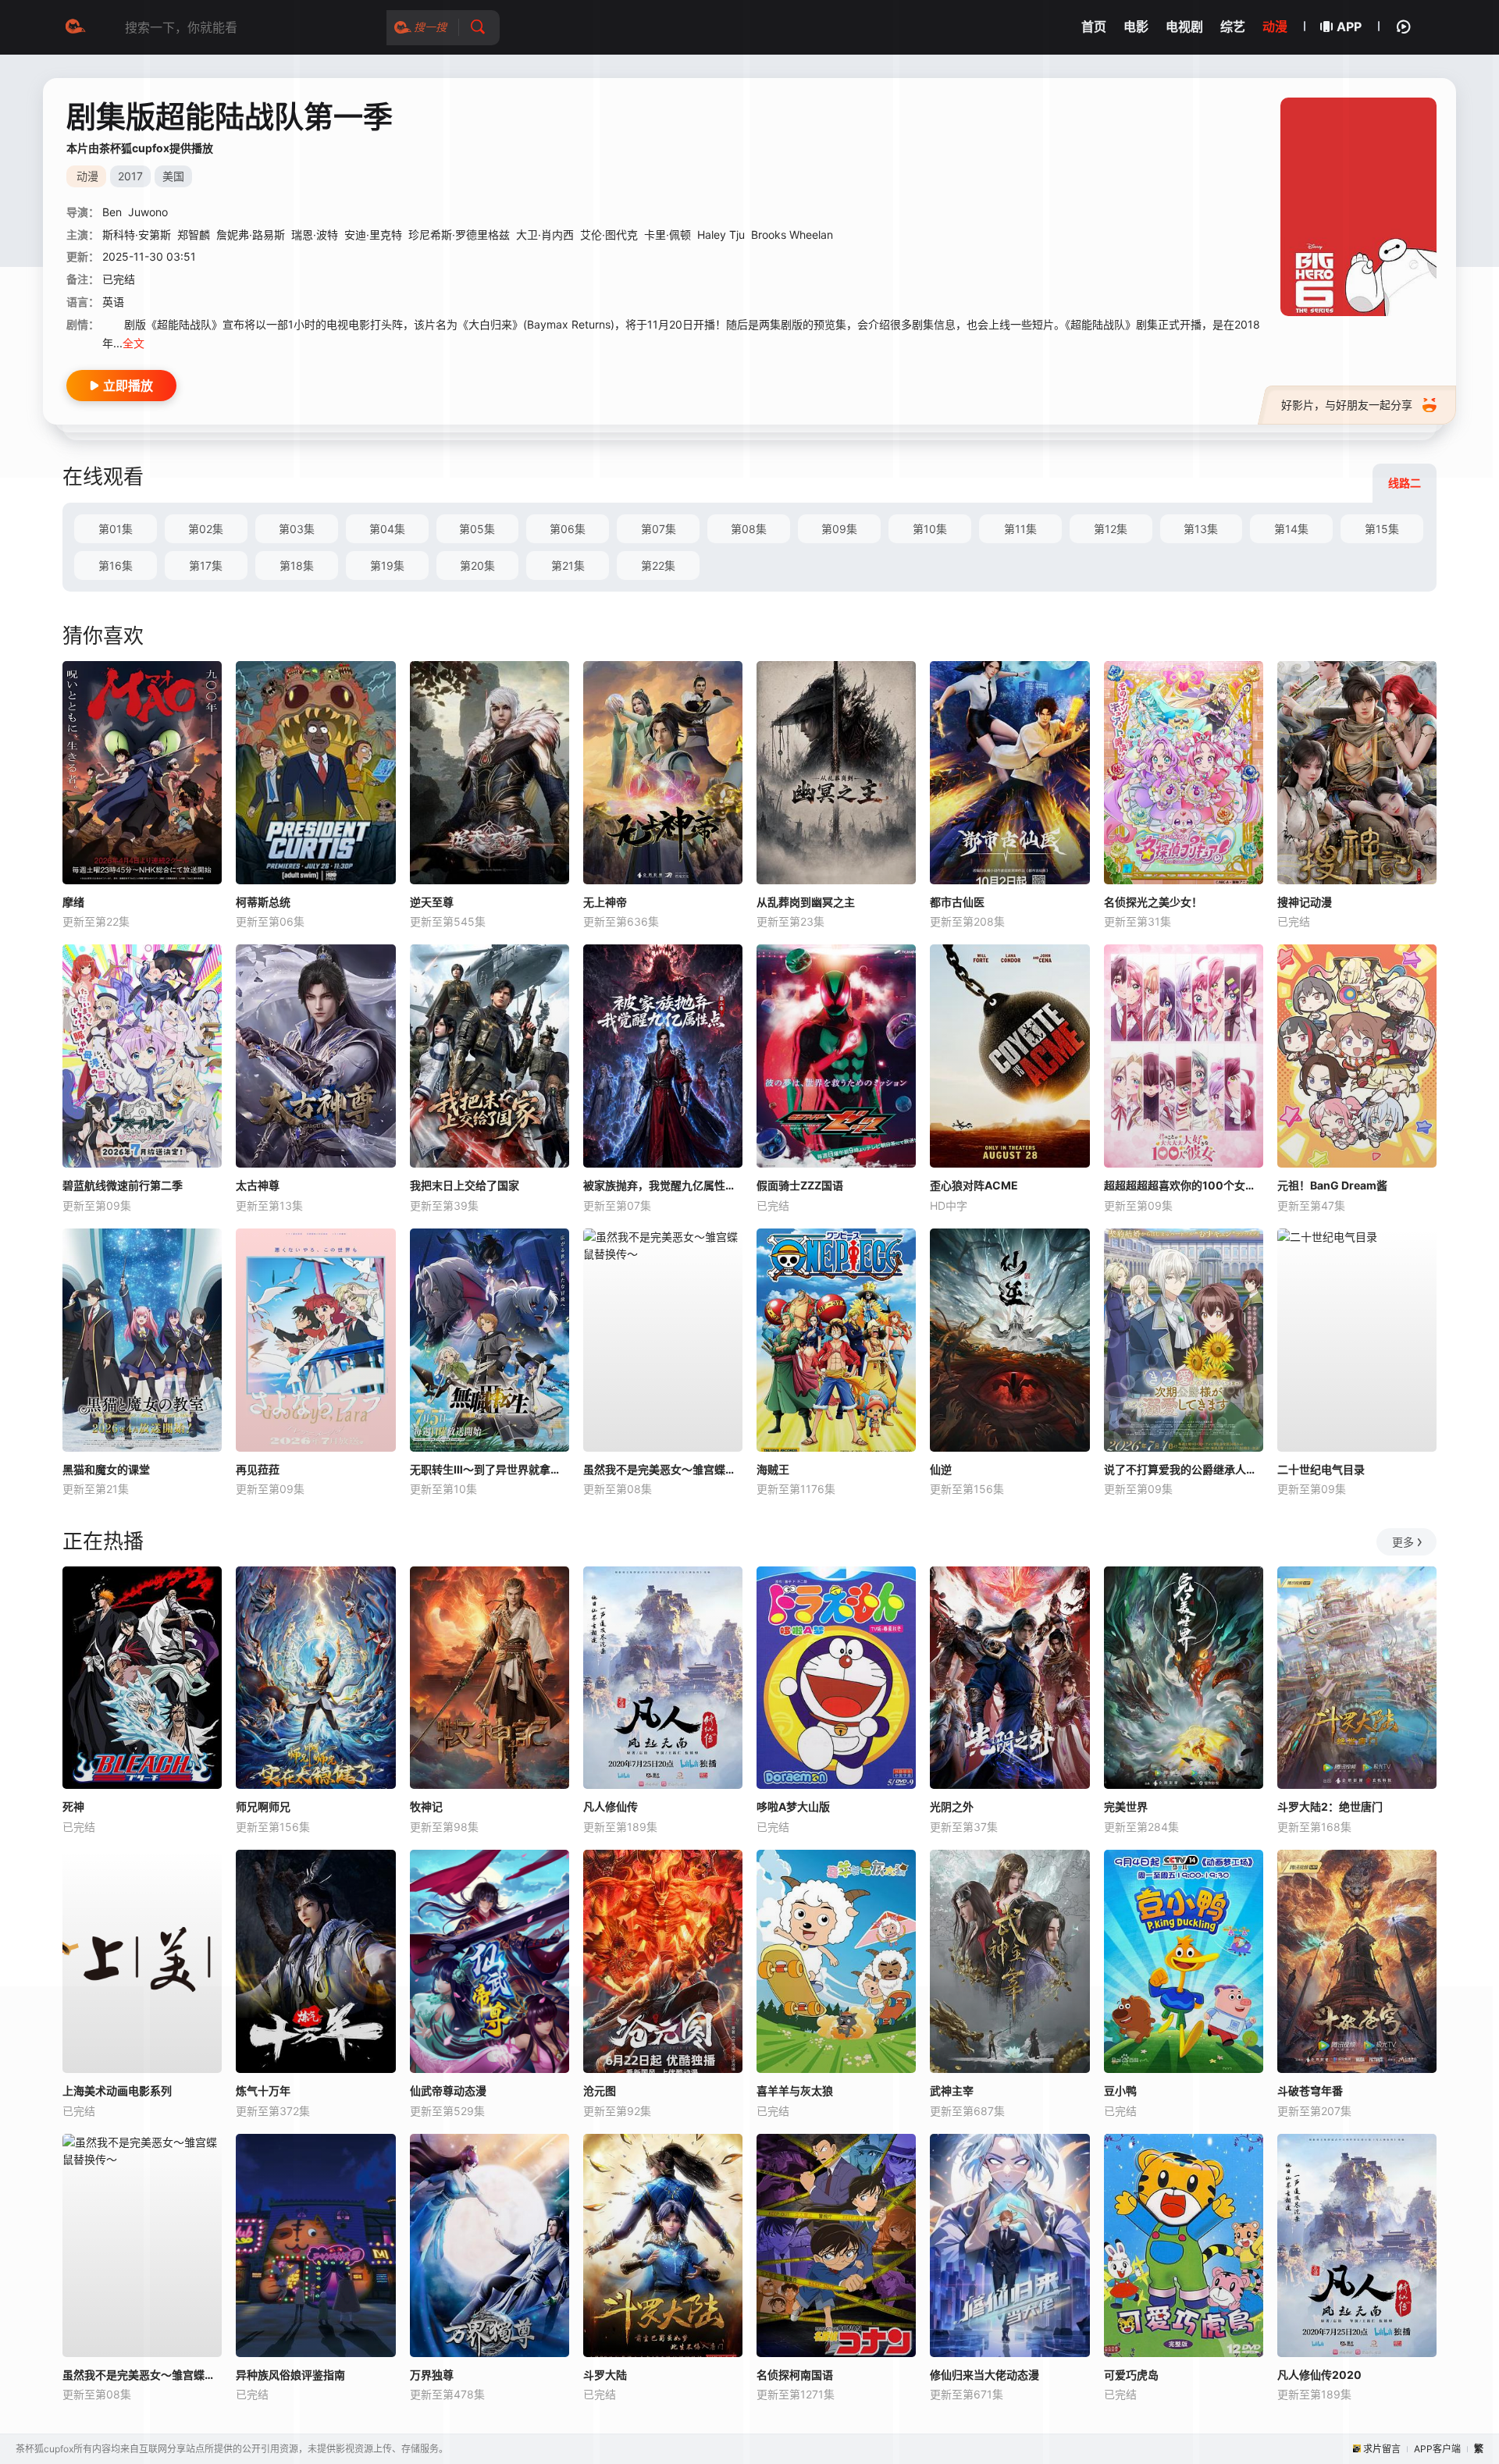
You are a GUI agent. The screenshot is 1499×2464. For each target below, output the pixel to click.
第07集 (659, 529)
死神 (73, 1806)
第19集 (387, 565)
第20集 (477, 565)
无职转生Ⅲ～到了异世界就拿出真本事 (490, 1469)
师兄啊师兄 (263, 1806)
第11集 (1020, 529)
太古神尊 (258, 1185)
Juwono (148, 212)
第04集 (387, 529)
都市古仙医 (957, 902)
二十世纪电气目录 (1321, 1469)
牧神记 (426, 1806)
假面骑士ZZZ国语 (800, 1185)
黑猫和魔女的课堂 (106, 1469)
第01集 (116, 529)
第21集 (568, 565)
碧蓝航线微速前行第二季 (123, 1185)
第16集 (116, 565)
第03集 (297, 529)
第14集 (1291, 529)
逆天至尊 (432, 902)
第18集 (297, 565)
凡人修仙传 (611, 1806)
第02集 (206, 529)
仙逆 (941, 1469)
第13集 (1201, 529)
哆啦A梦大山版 (793, 1806)
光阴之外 (952, 1806)
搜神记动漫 (1305, 902)
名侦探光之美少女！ (1153, 902)
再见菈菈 (258, 1469)
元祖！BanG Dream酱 (1332, 1185)
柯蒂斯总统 (263, 902)
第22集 (658, 565)
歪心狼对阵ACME (974, 1185)
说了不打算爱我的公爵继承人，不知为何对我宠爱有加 (1184, 1469)
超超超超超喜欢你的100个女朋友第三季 (1184, 1185)
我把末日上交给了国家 (465, 1185)
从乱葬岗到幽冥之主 (806, 902)
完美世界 (1126, 1806)
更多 (1403, 1542)
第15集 (1382, 529)
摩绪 (73, 902)
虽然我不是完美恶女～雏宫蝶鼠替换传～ (663, 1469)
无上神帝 (605, 902)
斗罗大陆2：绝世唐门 (1330, 1806)
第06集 (568, 529)
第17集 (206, 565)
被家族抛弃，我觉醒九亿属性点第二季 (663, 1185)
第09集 (839, 529)
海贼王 (773, 1469)
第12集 (1111, 529)
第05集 (477, 529)
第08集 (749, 529)
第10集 (930, 529)
